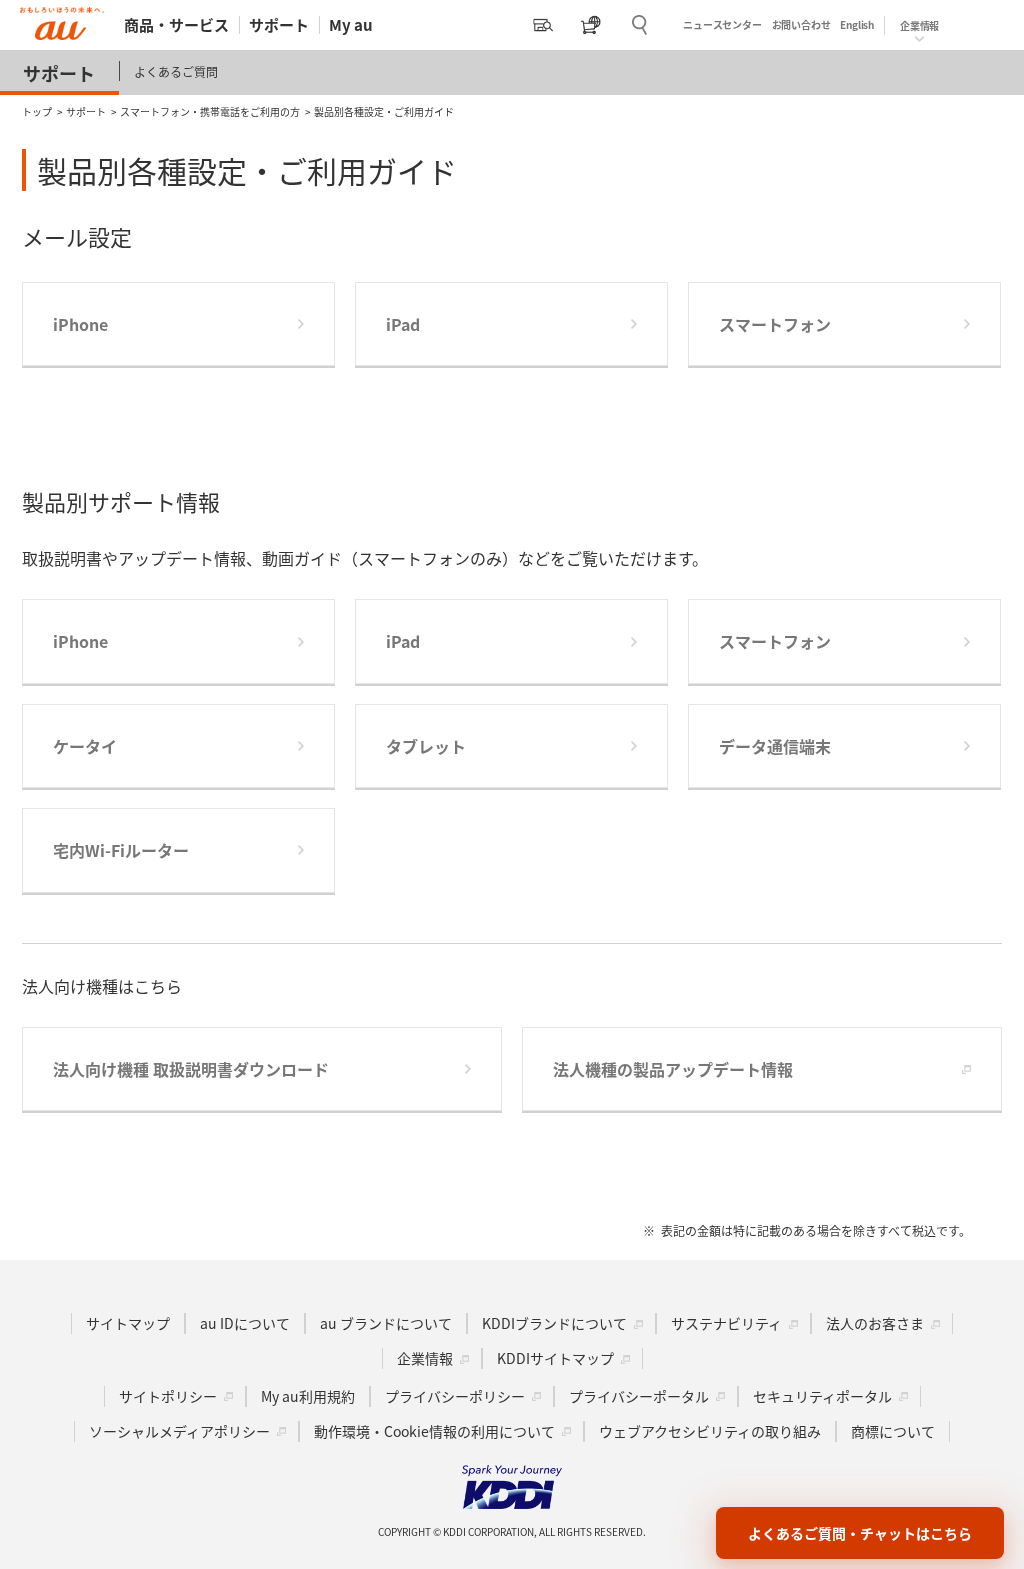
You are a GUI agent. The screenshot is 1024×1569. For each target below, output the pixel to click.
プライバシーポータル (639, 1396)
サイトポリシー (168, 1396)
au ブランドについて (386, 1323)
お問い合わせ (801, 24)
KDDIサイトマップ (555, 1358)
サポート (279, 24)
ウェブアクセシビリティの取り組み (710, 1431)
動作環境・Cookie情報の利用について (434, 1431)
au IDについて (245, 1323)
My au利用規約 (308, 1396)
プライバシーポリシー (455, 1396)
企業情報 (425, 1358)
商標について (893, 1431)
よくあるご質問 (176, 71)
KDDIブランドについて (554, 1323)
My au (351, 24)
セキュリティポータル (822, 1396)
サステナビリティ (726, 1323)
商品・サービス (176, 24)
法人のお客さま (875, 1323)
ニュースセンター (722, 24)
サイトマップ (128, 1323)
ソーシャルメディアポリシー (179, 1431)
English (857, 24)
